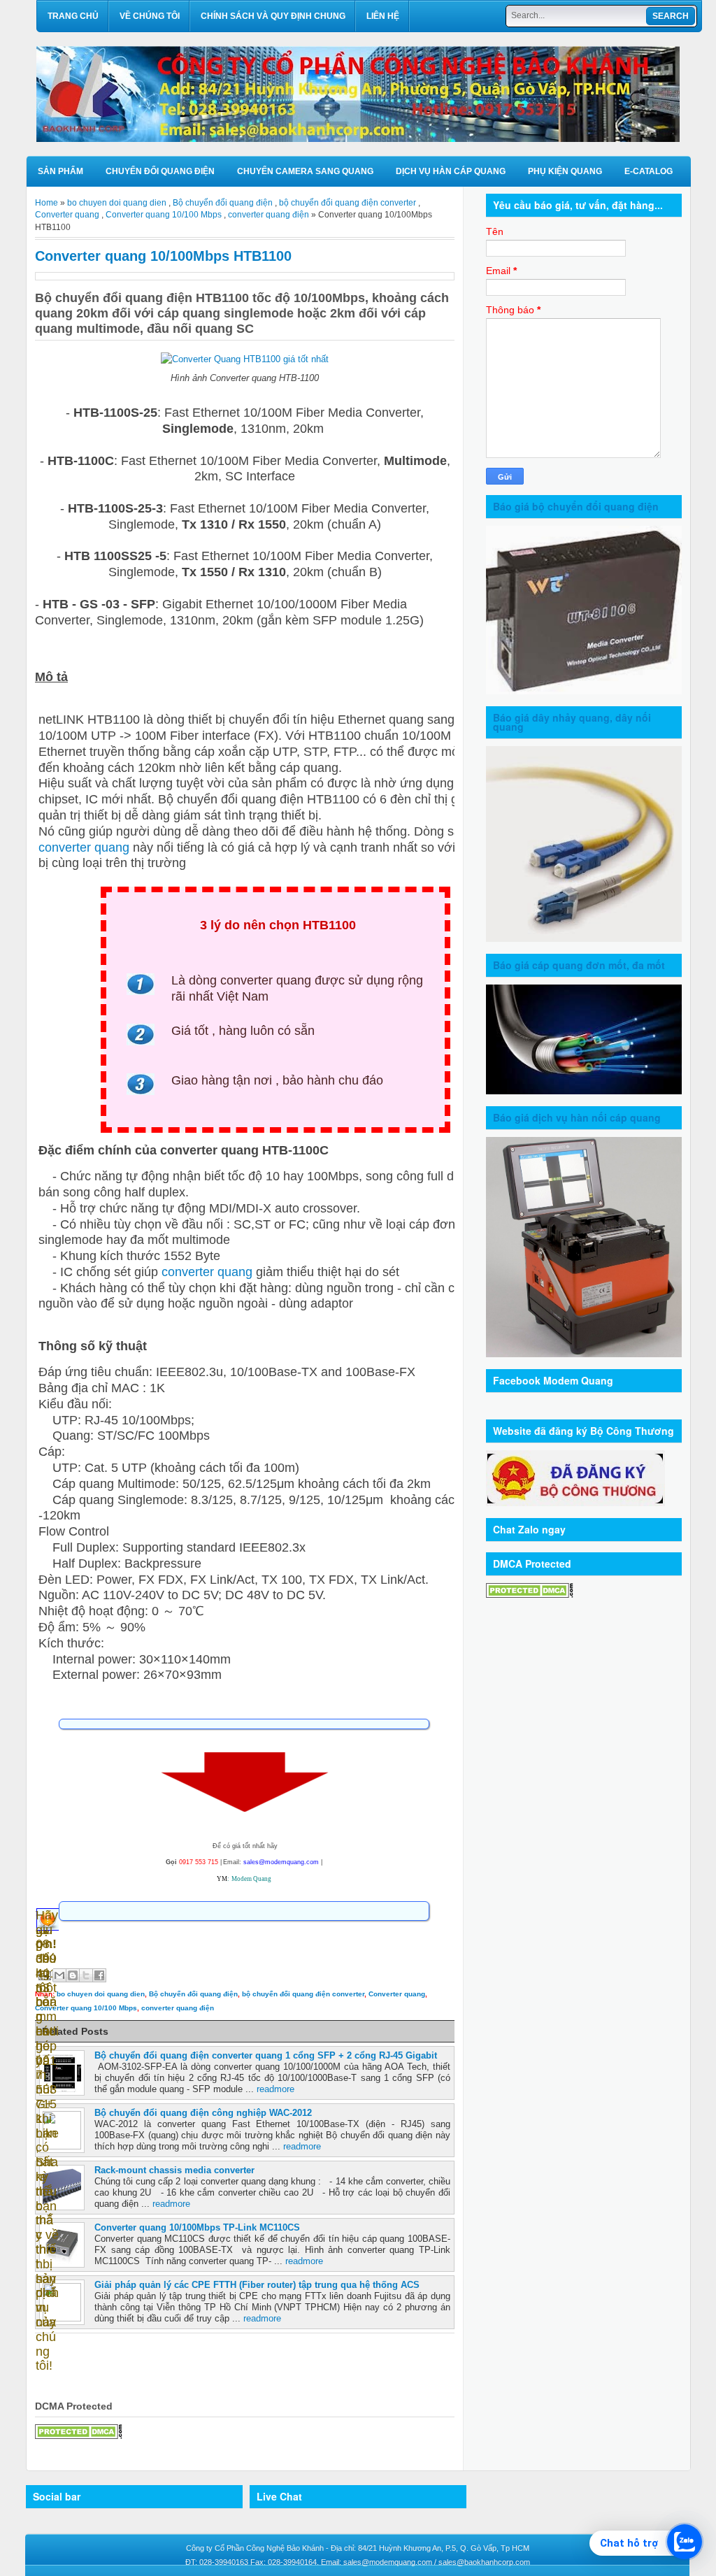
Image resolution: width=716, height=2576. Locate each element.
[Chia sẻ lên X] (86, 1975)
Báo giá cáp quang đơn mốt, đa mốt (579, 965)
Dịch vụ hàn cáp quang (451, 171)
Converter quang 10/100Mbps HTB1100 (163, 256)
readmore (275, 2089)
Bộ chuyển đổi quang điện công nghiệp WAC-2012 (203, 2113)
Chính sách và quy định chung (273, 16)
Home (46, 203)
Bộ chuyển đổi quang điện (223, 203)
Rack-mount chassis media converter (174, 2170)
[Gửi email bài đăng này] (59, 1975)
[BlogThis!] (73, 1975)
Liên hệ (383, 16)
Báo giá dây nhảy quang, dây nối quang (572, 722)
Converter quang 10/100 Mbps (164, 215)
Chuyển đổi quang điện (160, 171)
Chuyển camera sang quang (305, 171)
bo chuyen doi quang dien (117, 203)
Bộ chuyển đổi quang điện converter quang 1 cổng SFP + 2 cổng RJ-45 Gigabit (266, 2055)
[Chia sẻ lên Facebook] (99, 1975)
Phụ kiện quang (565, 171)
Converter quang (67, 215)
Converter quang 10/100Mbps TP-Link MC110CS (197, 2227)
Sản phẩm (60, 171)
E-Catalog (649, 171)
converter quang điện (268, 215)
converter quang (84, 847)
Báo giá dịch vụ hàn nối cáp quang (577, 1117)
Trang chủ (73, 16)
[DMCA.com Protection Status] (79, 2436)
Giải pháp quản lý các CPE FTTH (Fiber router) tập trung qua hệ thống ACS (257, 2285)
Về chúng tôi (150, 16)
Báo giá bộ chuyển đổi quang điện (576, 506)
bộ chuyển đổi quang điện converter (348, 203)
